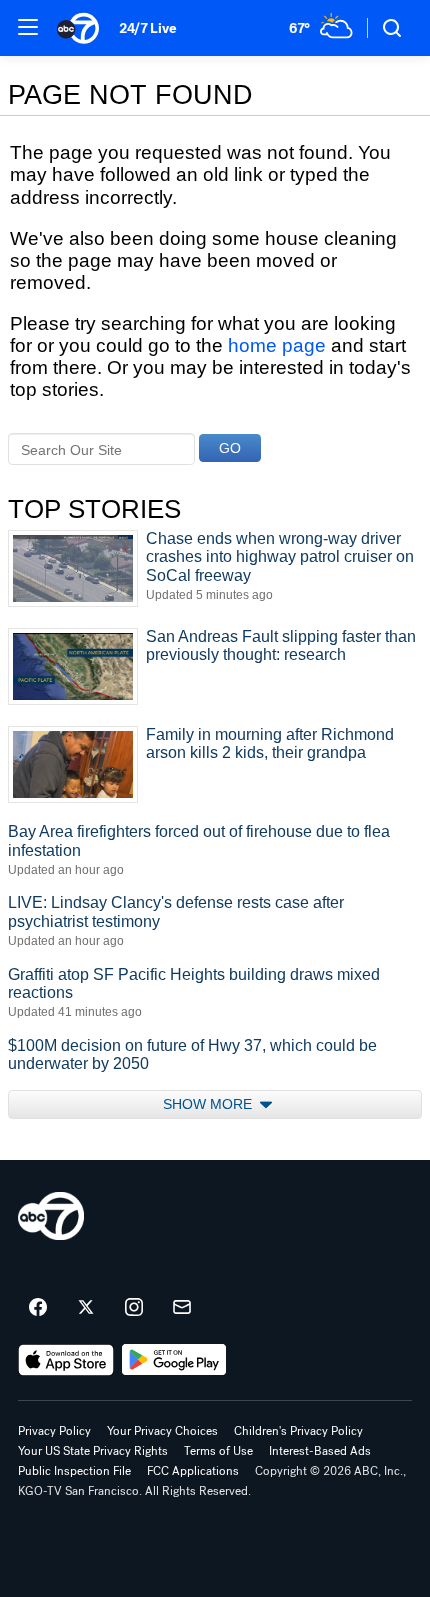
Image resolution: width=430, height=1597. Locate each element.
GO (230, 448)
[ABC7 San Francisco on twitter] (86, 1308)
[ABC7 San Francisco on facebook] (38, 1308)
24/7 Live (147, 28)
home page (277, 345)
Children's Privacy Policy (298, 1431)
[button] (28, 27)
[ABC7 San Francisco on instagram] (134, 1308)
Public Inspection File (74, 1471)
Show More (209, 1104)
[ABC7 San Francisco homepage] (78, 28)
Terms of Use (218, 1451)
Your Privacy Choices (162, 1431)
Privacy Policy (54, 1431)
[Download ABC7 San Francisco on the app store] (66, 1360)
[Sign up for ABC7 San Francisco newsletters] (182, 1308)
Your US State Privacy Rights (93, 1451)
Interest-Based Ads (320, 1451)
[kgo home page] (51, 1216)
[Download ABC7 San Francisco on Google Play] (174, 1360)
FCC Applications (193, 1471)
